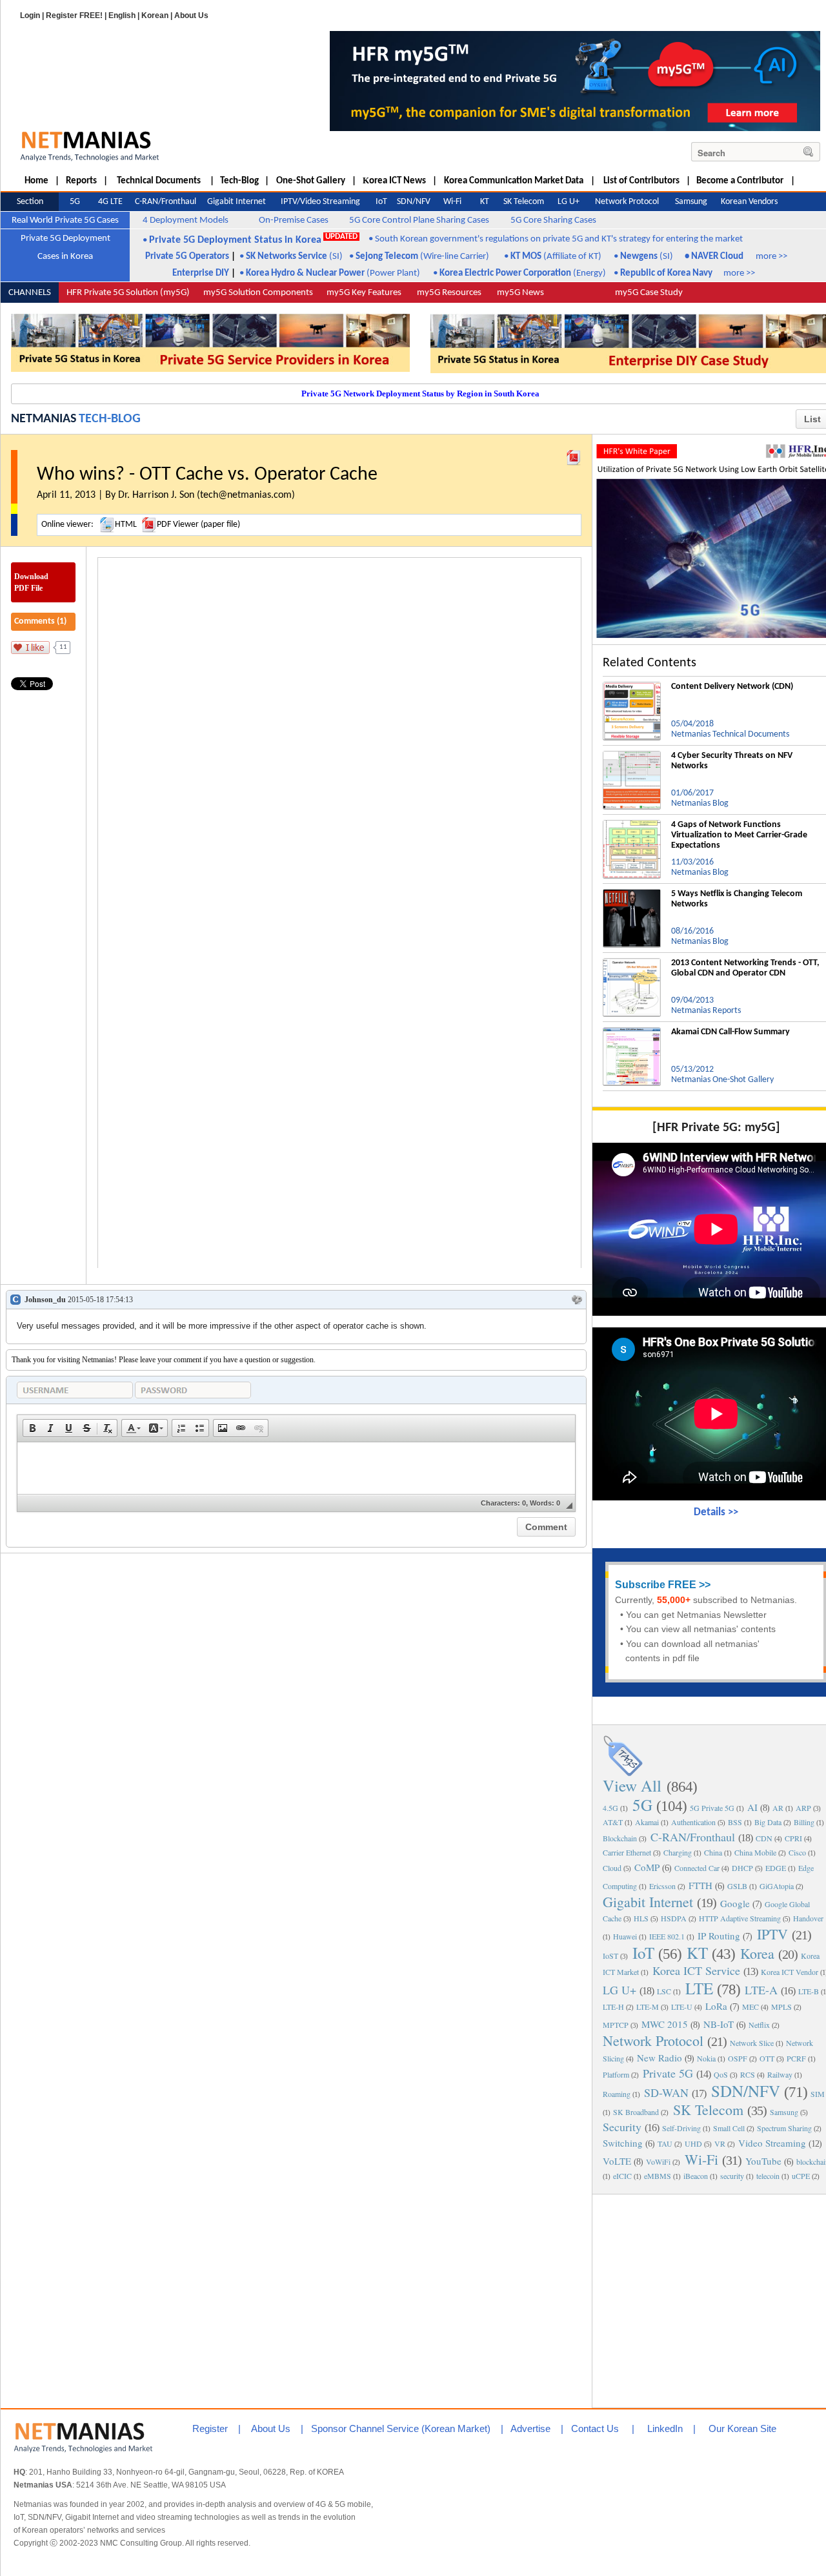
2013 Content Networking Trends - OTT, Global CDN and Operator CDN (745, 968)
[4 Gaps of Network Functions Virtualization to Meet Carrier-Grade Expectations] (632, 825)
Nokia (706, 2058)
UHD (693, 2143)
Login (30, 15)
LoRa (716, 2006)
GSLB (737, 1886)
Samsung (784, 2112)
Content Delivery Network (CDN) (732, 687)
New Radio (660, 2058)
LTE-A (761, 1990)
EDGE (776, 1868)
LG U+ (619, 1990)
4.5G (610, 1808)
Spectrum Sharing (784, 2128)
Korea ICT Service (696, 1970)
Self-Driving (681, 2128)
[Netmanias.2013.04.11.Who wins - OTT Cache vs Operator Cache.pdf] (574, 455)
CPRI (793, 1838)
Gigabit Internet (648, 1902)
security (732, 2176)
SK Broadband (636, 2112)
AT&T (613, 1822)
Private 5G (668, 2073)
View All (632, 1785)
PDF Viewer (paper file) (198, 525)
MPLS (781, 2007)
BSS (735, 1822)
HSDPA (674, 1918)
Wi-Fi (701, 2159)
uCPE (801, 2176)
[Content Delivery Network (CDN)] (632, 687)
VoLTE (617, 2161)
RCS (748, 2074)
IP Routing (719, 1936)
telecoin (768, 2176)
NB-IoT (719, 2024)
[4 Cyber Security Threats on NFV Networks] (632, 756)
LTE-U (682, 2007)
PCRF (796, 2058)
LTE (699, 1988)
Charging (678, 1852)
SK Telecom (708, 2110)
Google (735, 1903)
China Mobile (755, 1852)
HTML (126, 525)
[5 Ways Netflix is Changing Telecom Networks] (632, 894)
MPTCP (616, 2025)
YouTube (763, 2161)
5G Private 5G (712, 1808)
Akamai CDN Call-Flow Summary (730, 1032)
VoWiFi (658, 2162)
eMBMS (658, 2176)
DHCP (742, 1868)
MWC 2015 (665, 2024)
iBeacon (696, 2176)
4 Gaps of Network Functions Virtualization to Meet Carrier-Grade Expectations (739, 835)
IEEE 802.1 (667, 1936)
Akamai (647, 1822)
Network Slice (752, 2043)
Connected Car (697, 1868)
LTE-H (613, 2007)
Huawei (625, 1936)
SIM (818, 2094)
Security (622, 2127)
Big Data (768, 1822)
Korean (155, 15)
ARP (803, 1808)
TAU (665, 2143)
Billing (804, 1822)
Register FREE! (74, 15)
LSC (664, 1991)
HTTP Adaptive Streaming (740, 1918)
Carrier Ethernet (627, 1852)
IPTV (772, 1934)
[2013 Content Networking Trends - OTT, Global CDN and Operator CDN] (632, 963)
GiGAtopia (777, 1886)
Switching (623, 2143)
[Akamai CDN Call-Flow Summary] (632, 1032)
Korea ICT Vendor (790, 1972)
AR (778, 1808)
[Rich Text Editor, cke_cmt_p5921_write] (296, 1468)
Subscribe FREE (656, 1585)
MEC (750, 2007)
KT (697, 1953)
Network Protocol (653, 2040)
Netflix (759, 2025)
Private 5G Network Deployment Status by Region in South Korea (420, 394)
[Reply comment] (577, 1300)
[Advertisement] (716, 2300)
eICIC (622, 2176)
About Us (191, 15)
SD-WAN (666, 2092)
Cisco (797, 1852)
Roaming (617, 2094)
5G (642, 1805)
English (122, 15)
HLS (641, 1918)
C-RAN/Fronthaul (693, 1837)
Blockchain (620, 1838)
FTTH (700, 1885)
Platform (616, 2074)
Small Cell (729, 2128)
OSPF (738, 2058)
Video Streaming (772, 2143)
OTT (767, 2058)
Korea (757, 1953)
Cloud (612, 1868)
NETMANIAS (44, 419)
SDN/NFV (746, 2091)
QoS (721, 2074)
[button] (32, 1428)
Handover (808, 1918)
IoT (643, 1953)
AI (752, 1807)
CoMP (647, 1867)
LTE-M (648, 2007)
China (713, 1852)
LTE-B (809, 1991)
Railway (780, 2074)
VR (720, 2143)
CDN (764, 1838)
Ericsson (662, 1886)
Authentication (693, 1822)
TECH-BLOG (110, 419)
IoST (610, 1956)
